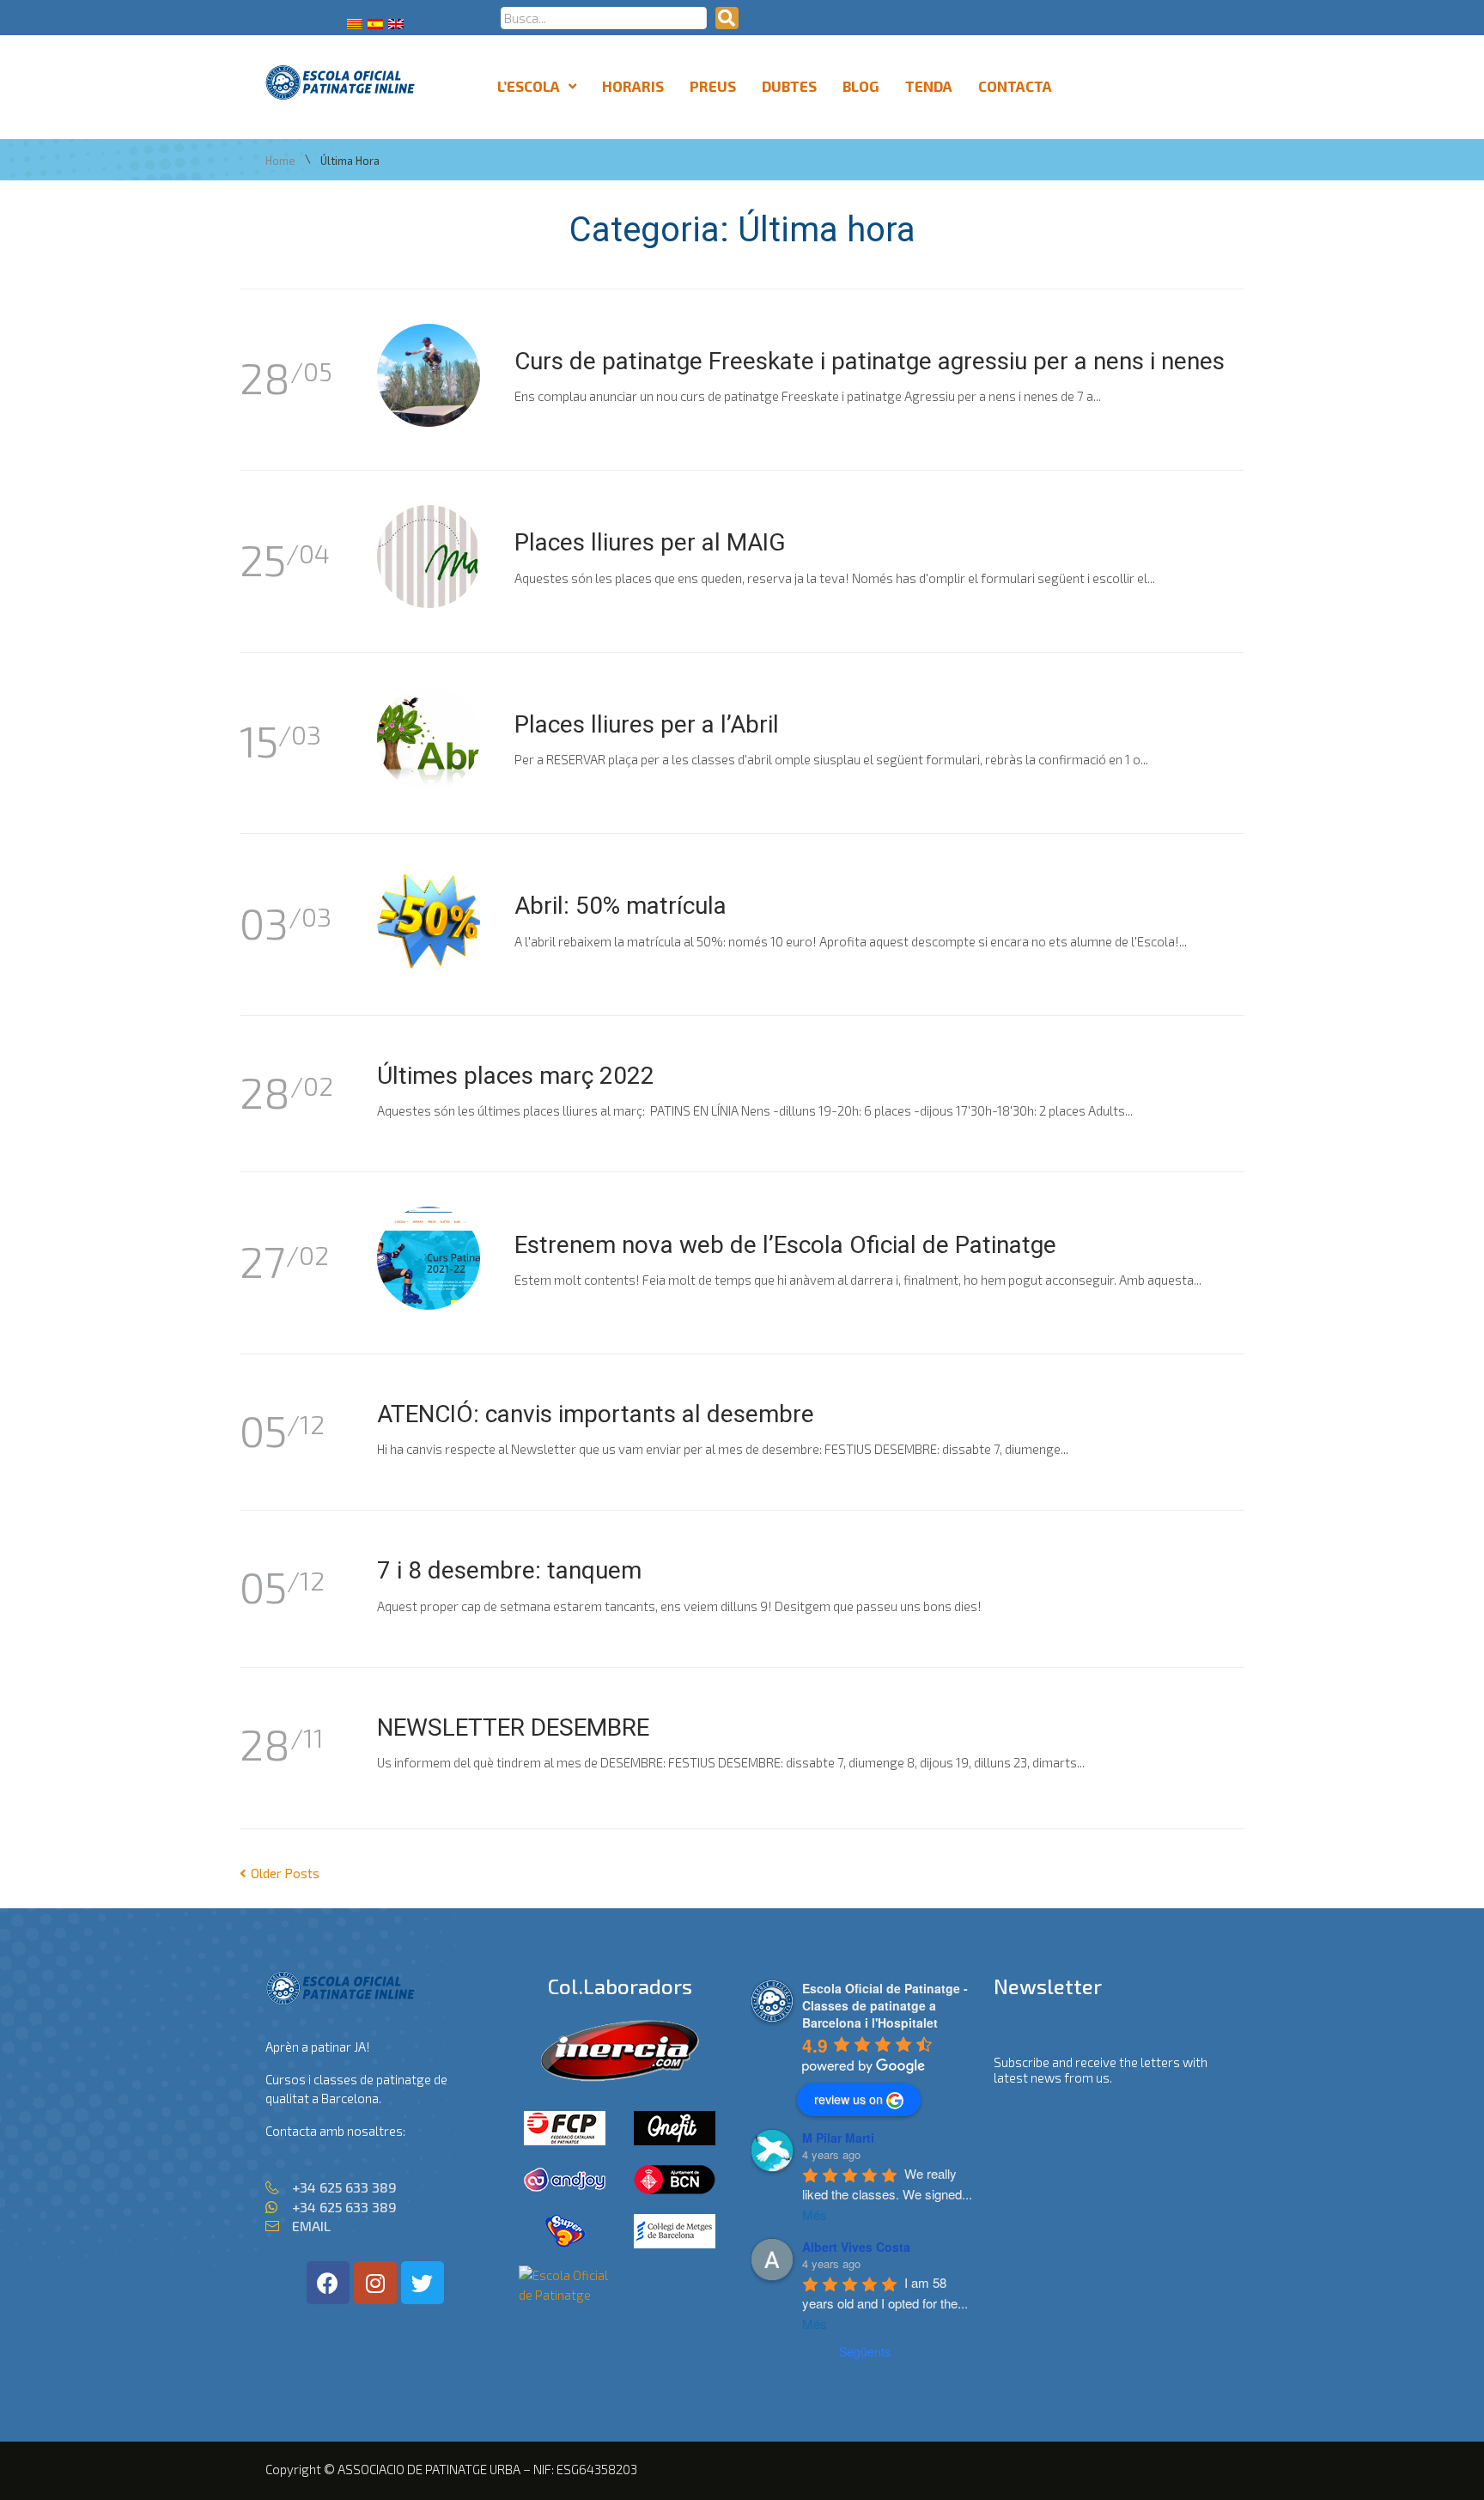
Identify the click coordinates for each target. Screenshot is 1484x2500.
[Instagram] (375, 2283)
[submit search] (727, 18)
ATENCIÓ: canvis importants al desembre (596, 1414)
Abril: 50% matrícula (620, 906)
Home (280, 161)
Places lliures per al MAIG (650, 542)
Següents (865, 2351)
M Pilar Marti (838, 2138)
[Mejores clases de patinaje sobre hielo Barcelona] (565, 2295)
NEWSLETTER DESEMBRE (513, 1727)
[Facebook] (328, 2283)
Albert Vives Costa (856, 2247)
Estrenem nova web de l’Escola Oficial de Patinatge (785, 1245)
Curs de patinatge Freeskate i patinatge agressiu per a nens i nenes (870, 361)
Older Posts (280, 1873)
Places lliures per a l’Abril (647, 724)
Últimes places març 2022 (516, 1076)
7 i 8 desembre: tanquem (509, 1570)
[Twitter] (423, 2283)
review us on (848, 2099)
